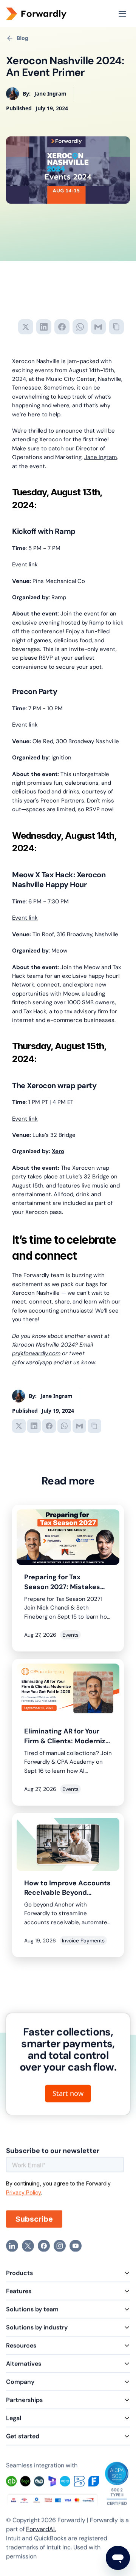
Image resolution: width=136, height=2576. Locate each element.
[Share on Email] (98, 327)
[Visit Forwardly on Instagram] (60, 2246)
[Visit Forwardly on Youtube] (76, 2246)
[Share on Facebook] (62, 327)
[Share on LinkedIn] (44, 327)
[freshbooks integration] (94, 2482)
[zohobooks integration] (79, 2482)
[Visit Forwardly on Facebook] (44, 2246)
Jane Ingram (100, 457)
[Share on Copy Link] (116, 327)
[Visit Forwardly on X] (28, 2246)
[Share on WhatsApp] (80, 327)
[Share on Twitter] (26, 327)
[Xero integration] (65, 2482)
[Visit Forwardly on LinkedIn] (12, 2246)
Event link (25, 564)
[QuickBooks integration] (11, 2482)
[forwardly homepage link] (48, 14)
